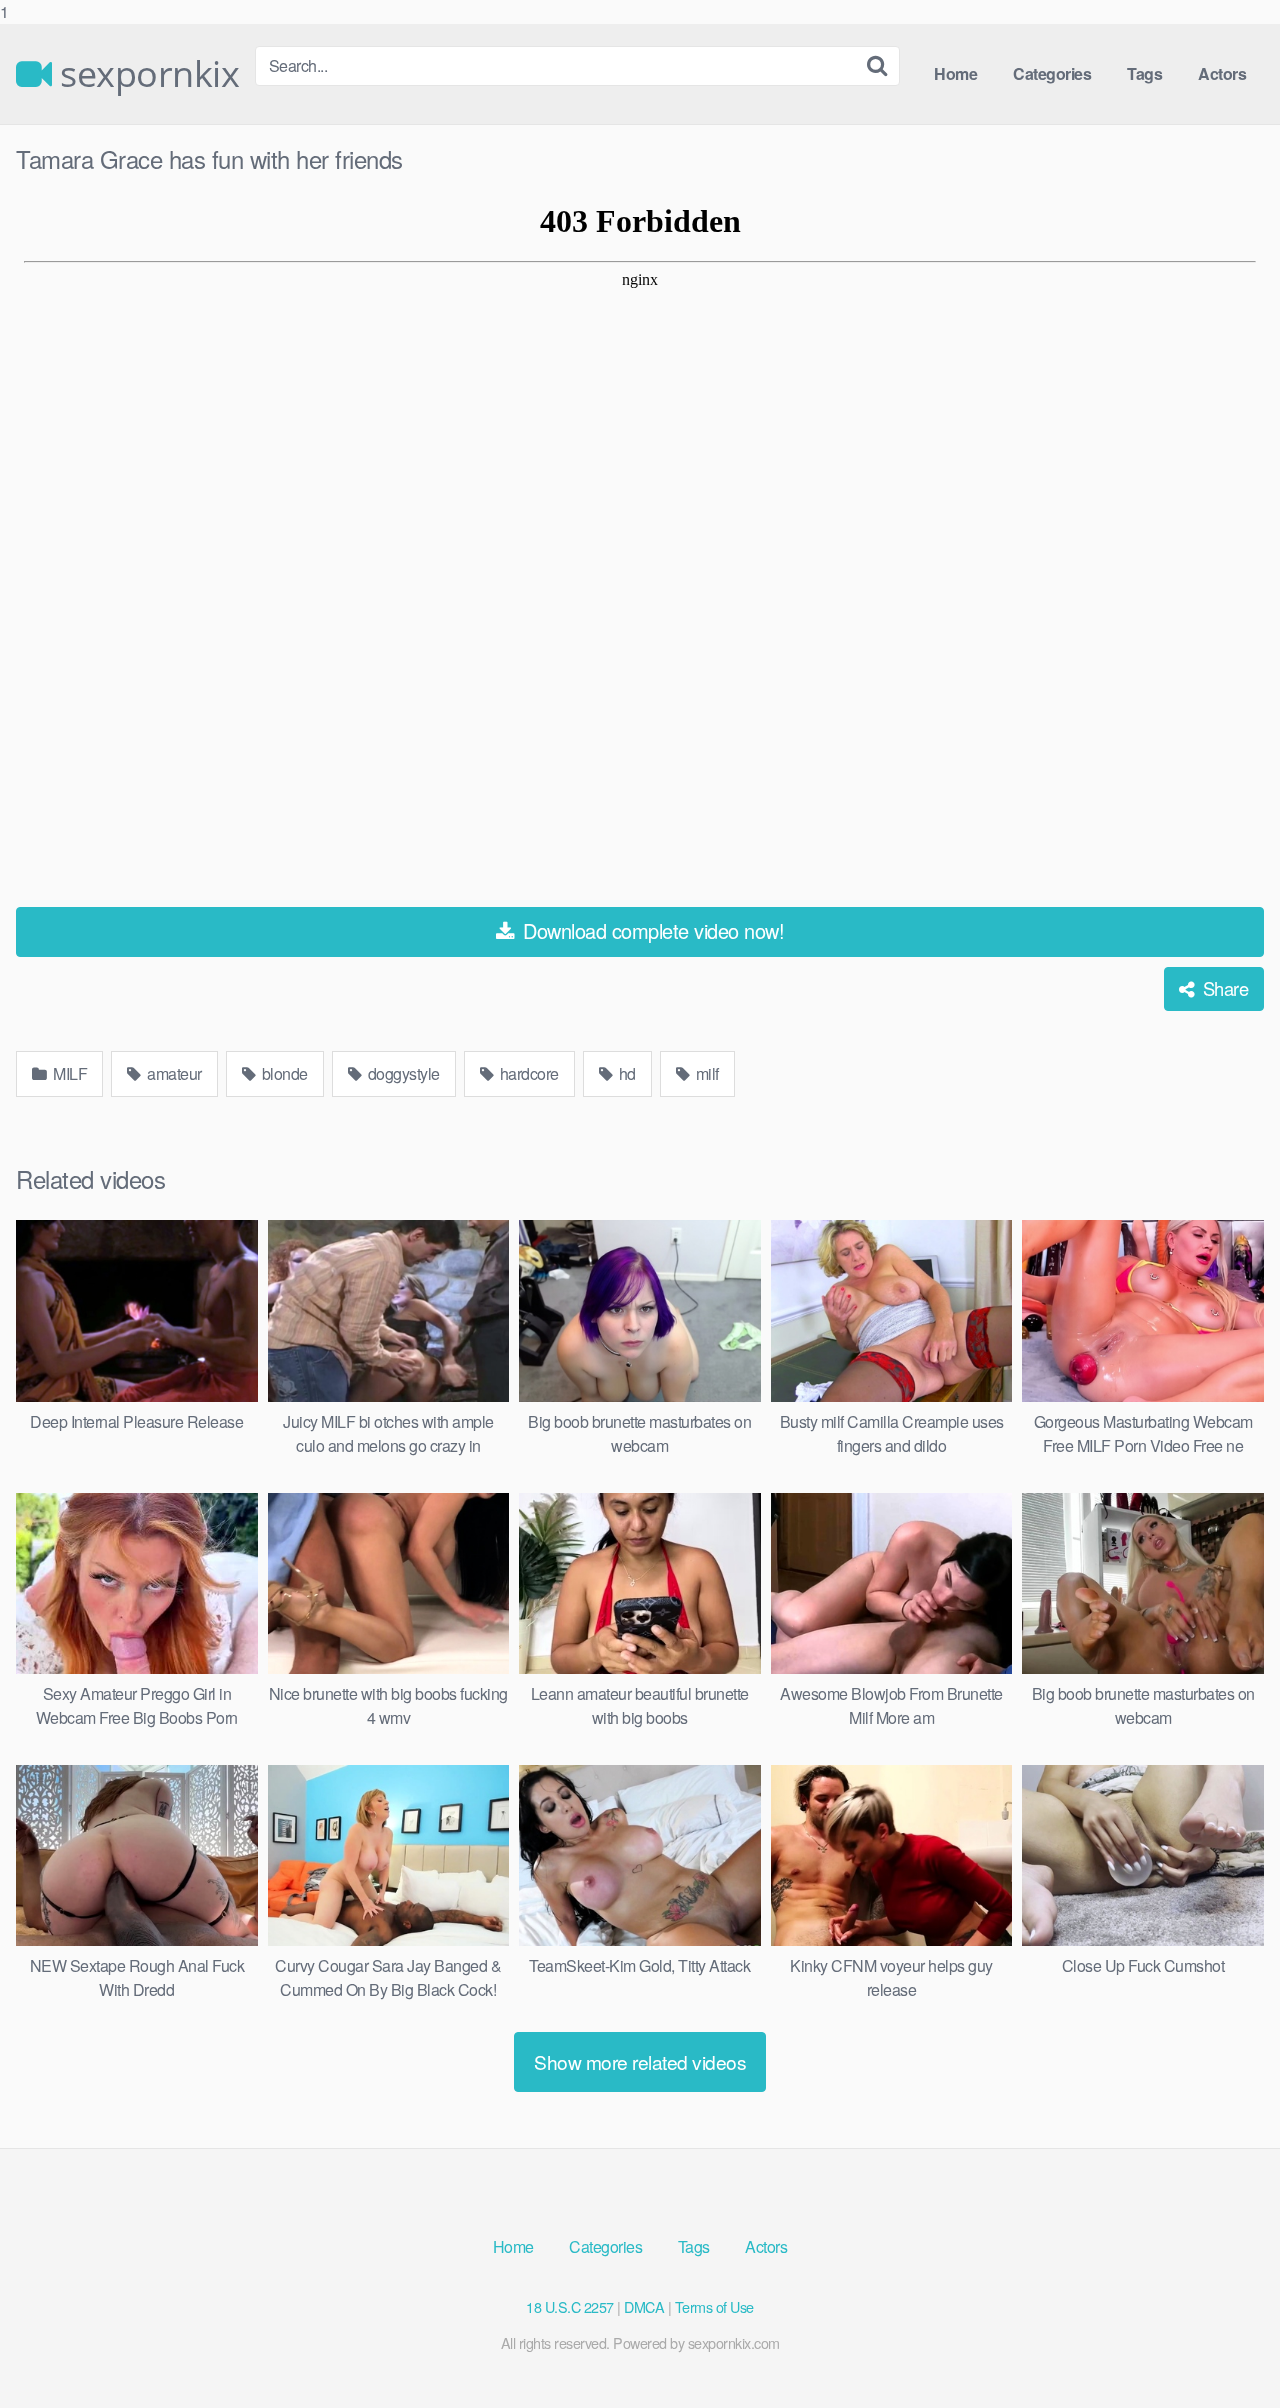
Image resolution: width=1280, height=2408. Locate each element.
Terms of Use (714, 2306)
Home (955, 73)
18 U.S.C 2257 (570, 2306)
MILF (69, 1073)
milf (705, 1073)
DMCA (644, 2306)
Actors (1222, 73)
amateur (173, 1073)
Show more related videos (640, 2061)
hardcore (527, 1073)
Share (1223, 988)
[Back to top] (1225, 2352)
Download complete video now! (651, 930)
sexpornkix (145, 74)
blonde (283, 1073)
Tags (1144, 73)
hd (625, 1073)
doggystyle (402, 1073)
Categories (1052, 73)
